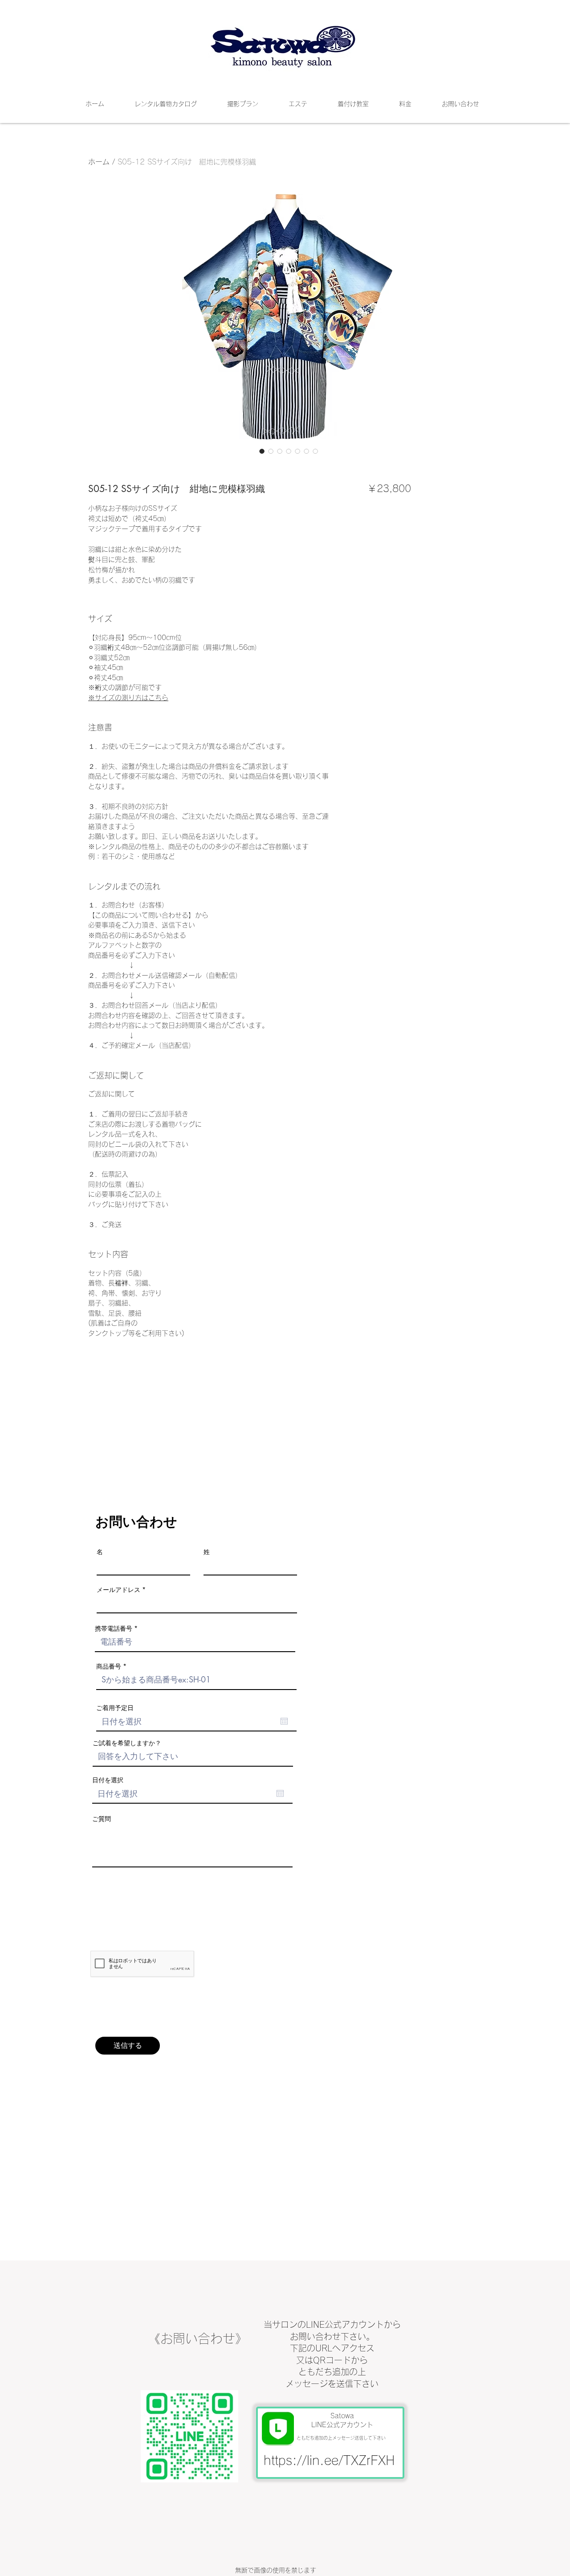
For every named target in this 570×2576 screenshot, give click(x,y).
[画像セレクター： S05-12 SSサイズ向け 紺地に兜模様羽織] (262, 451)
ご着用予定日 (115, 1708)
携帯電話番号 (114, 1628)
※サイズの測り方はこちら (128, 698)
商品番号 (109, 1666)
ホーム (99, 162)
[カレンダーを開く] (284, 1721)
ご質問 (102, 1819)
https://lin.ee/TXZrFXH (329, 2460)
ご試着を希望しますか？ (127, 1743)
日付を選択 (108, 1780)
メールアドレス (118, 1590)
